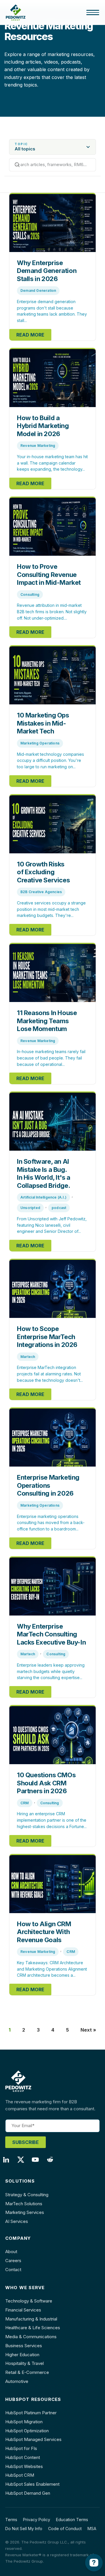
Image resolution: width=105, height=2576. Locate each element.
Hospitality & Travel (24, 2363)
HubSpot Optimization (27, 2431)
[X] (23, 2161)
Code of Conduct (65, 2529)
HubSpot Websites (24, 2466)
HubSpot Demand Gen (28, 2493)
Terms (11, 2520)
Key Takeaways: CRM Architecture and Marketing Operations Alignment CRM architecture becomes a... (52, 1969)
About (11, 2252)
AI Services (17, 2221)
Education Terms (72, 2520)
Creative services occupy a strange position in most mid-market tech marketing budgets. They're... (51, 909)
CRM (25, 1803)
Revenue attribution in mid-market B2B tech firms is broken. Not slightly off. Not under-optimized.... (52, 611)
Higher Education (22, 2355)
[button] (52, 147)
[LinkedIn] (9, 2161)
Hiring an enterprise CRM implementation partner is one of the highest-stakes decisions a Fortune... (52, 1820)
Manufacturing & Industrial (31, 2319)
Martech (28, 1357)
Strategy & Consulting (27, 2195)
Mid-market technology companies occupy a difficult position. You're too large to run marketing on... (50, 760)
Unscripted (30, 1208)
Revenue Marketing (38, 446)
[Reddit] (52, 2161)
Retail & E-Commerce (27, 2372)
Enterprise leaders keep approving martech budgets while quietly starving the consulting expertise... (51, 1671)
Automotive (17, 2381)
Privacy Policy (37, 2520)
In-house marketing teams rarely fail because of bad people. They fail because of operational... (51, 1058)
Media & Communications (31, 2337)
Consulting (30, 594)
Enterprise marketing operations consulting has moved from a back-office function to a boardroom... (51, 1523)
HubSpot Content (23, 2457)
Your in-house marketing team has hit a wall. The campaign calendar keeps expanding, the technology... (52, 463)
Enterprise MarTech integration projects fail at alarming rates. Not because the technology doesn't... (50, 1374)
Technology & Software (29, 2301)
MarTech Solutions (24, 2204)
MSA (92, 2529)
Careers (13, 2261)
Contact (13, 2270)
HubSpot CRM (20, 2475)
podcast (59, 1208)
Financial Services (23, 2310)
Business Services (24, 2346)
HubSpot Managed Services (33, 2439)
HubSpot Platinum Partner (31, 2413)
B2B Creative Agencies (41, 892)
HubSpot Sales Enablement (32, 2484)
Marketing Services (25, 2212)
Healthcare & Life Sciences (33, 2328)
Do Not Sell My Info (24, 2529)
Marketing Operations (40, 743)
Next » (88, 2030)
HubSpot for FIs (21, 2448)
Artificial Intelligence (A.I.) (43, 1197)
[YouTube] (38, 2161)
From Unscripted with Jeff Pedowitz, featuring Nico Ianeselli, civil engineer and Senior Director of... (52, 1225)
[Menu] (93, 12)
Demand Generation (38, 290)
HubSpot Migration (24, 2422)
